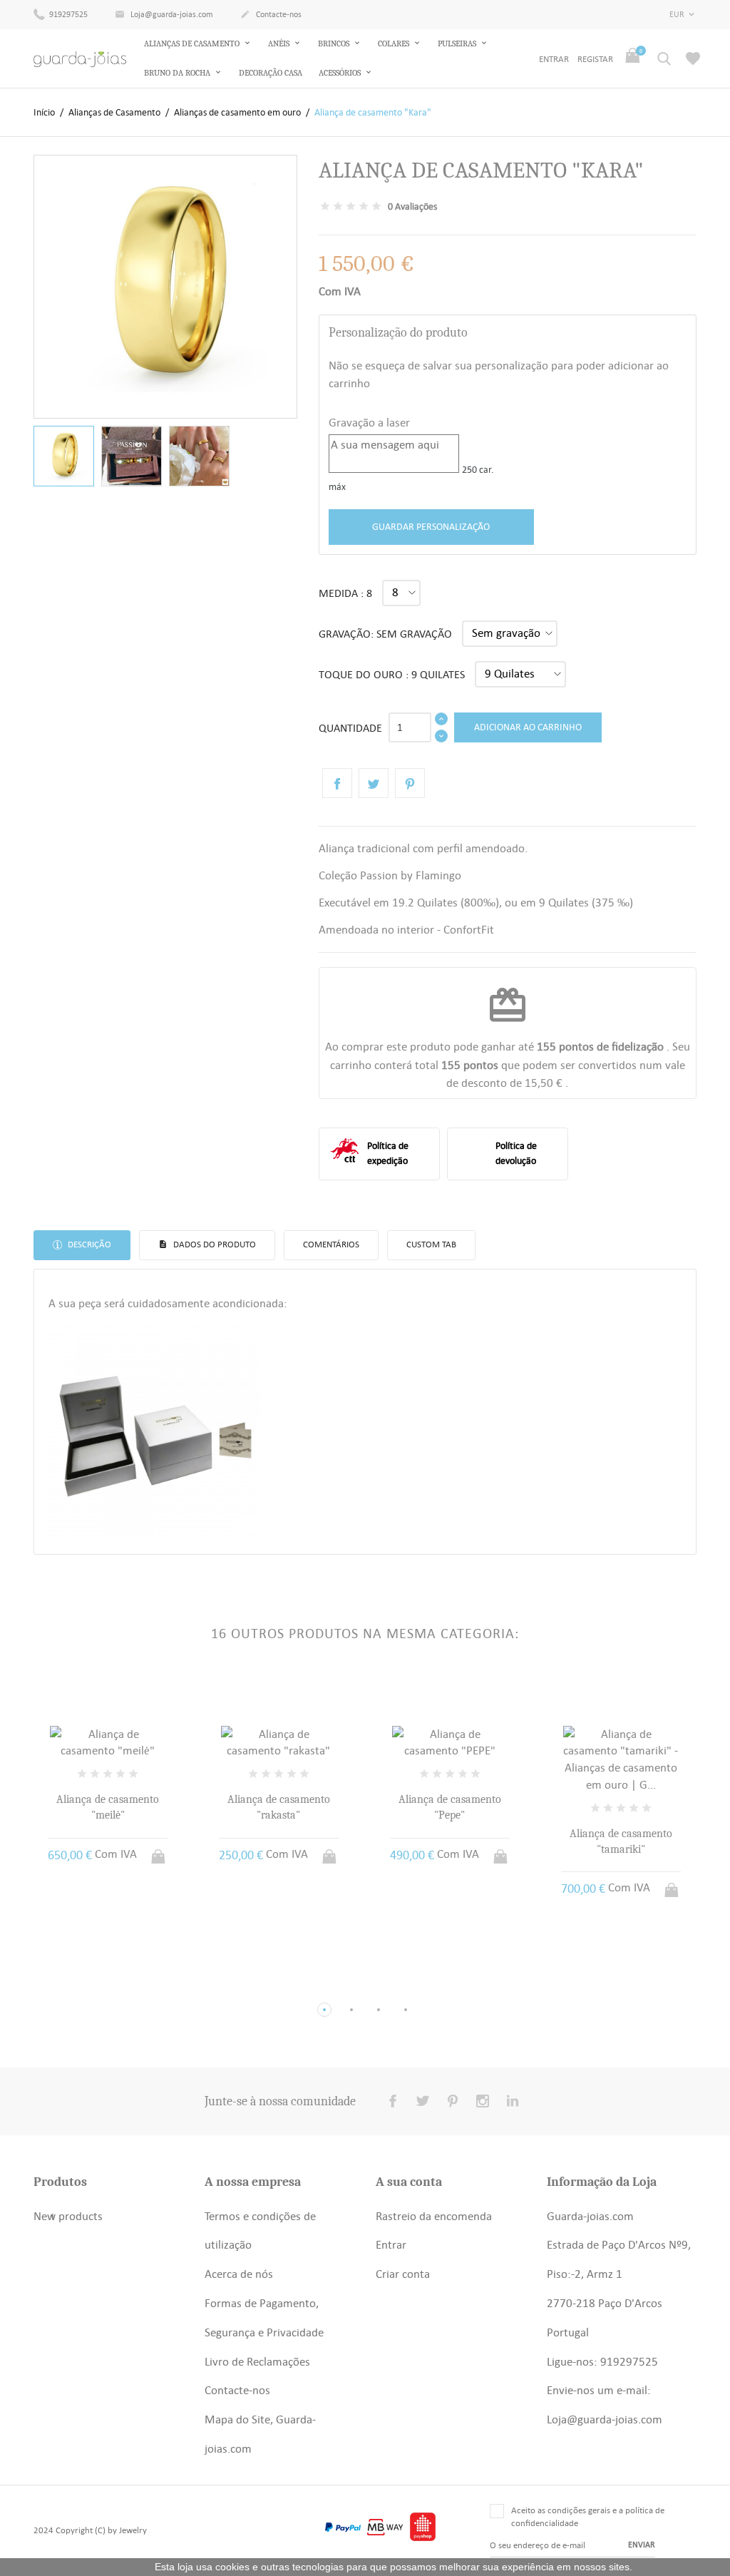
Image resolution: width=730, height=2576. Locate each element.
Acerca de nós (239, 2274)
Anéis (280, 44)
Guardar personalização (431, 526)
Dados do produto (214, 1244)
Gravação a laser (369, 422)
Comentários (331, 1244)
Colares (395, 44)
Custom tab (431, 1244)
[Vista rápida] (94, 1986)
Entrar (391, 2244)
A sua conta (409, 2182)
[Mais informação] (121, 1986)
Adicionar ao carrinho (528, 727)
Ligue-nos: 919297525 (602, 2361)
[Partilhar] (337, 783)
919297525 (67, 14)
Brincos (335, 44)
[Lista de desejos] (693, 58)
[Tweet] (374, 783)
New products (68, 2216)
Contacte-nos (271, 14)
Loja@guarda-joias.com (164, 14)
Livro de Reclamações (257, 2361)
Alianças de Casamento (193, 44)
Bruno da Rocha (178, 73)
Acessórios (341, 73)
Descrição (88, 1244)
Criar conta (403, 2274)
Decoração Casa (271, 73)
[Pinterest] (410, 783)
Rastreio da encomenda (434, 2216)
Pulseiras (458, 44)
